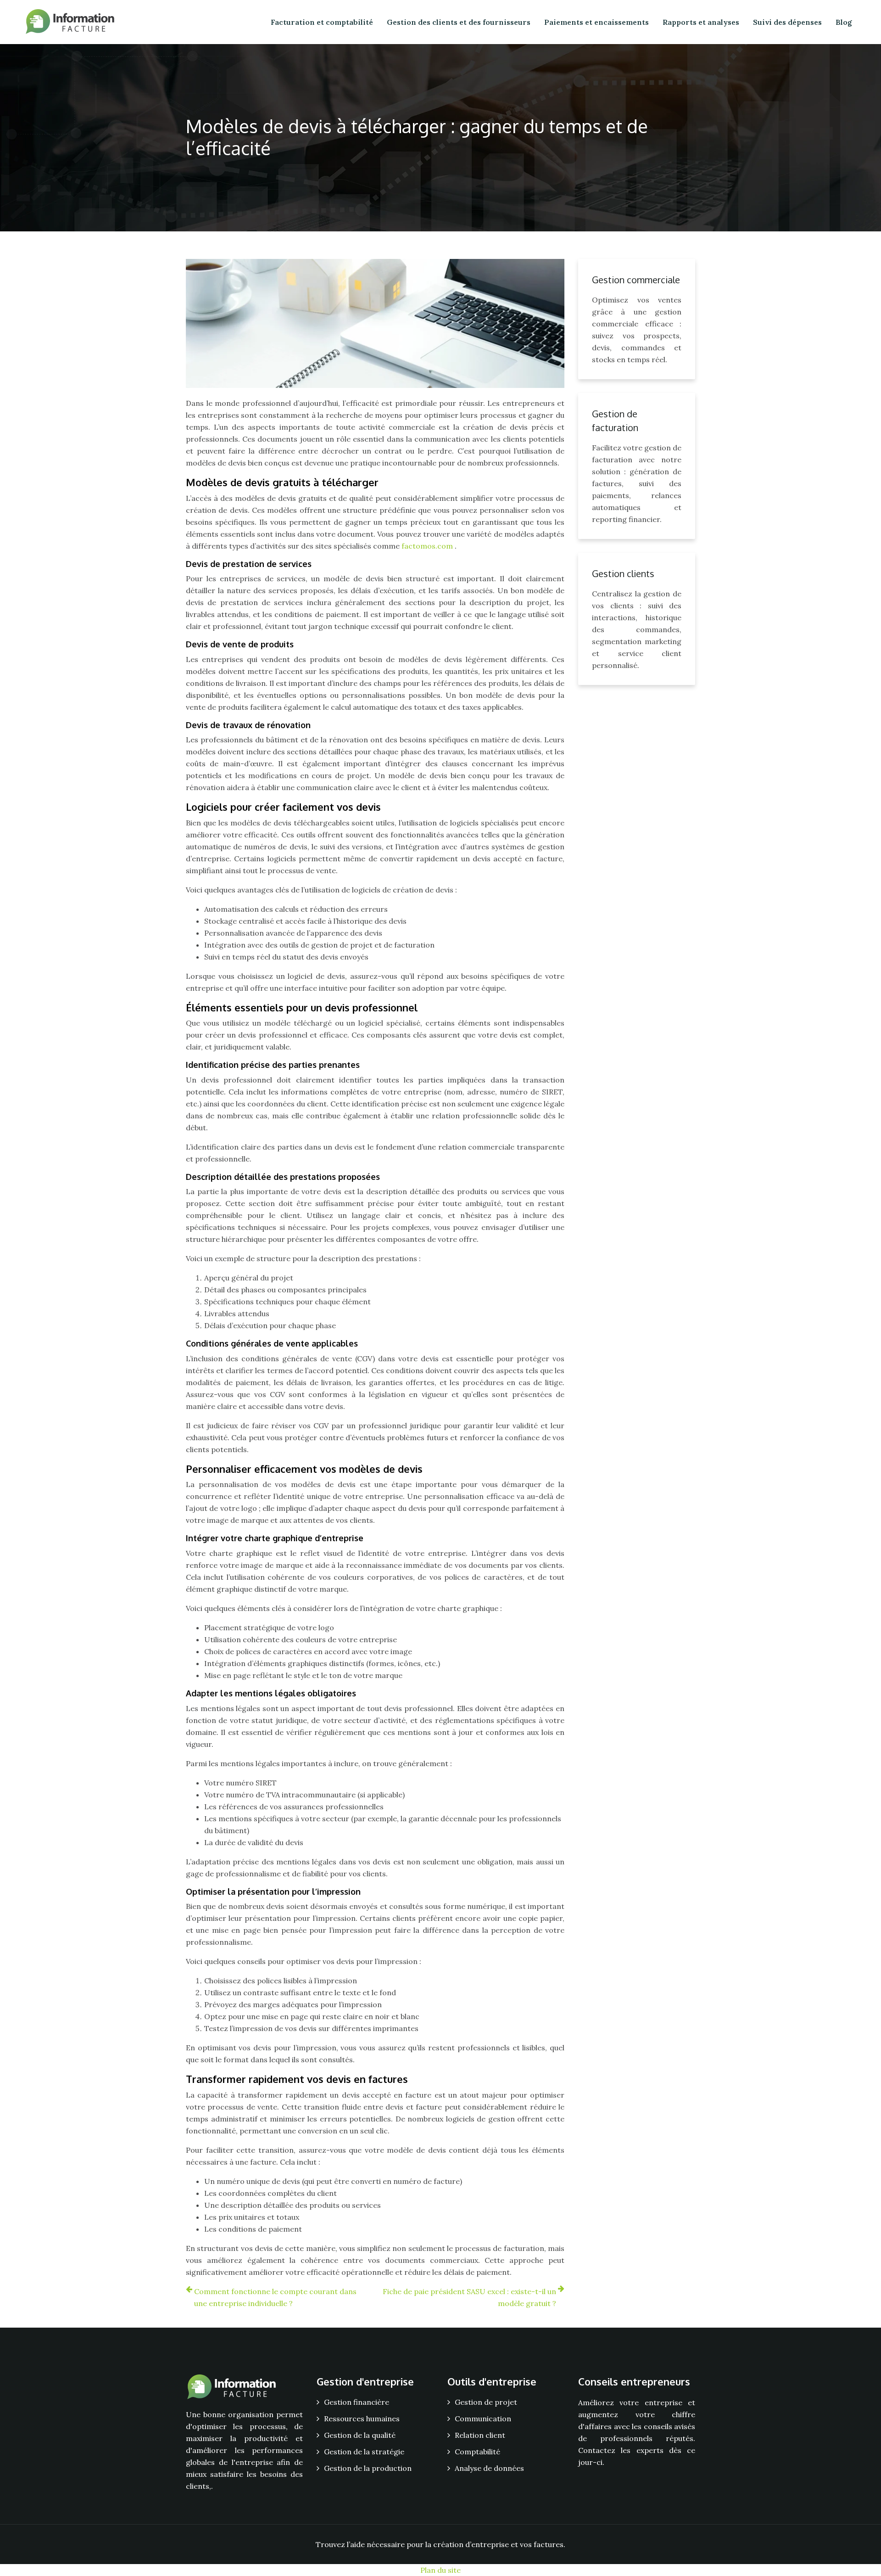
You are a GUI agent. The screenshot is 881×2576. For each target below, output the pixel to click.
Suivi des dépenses (787, 22)
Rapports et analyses (701, 22)
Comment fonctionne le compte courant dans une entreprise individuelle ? (275, 2297)
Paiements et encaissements (597, 22)
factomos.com (428, 546)
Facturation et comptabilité (322, 22)
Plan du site (440, 2570)
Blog (844, 22)
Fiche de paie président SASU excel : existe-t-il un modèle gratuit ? (469, 2297)
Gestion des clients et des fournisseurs (459, 22)
